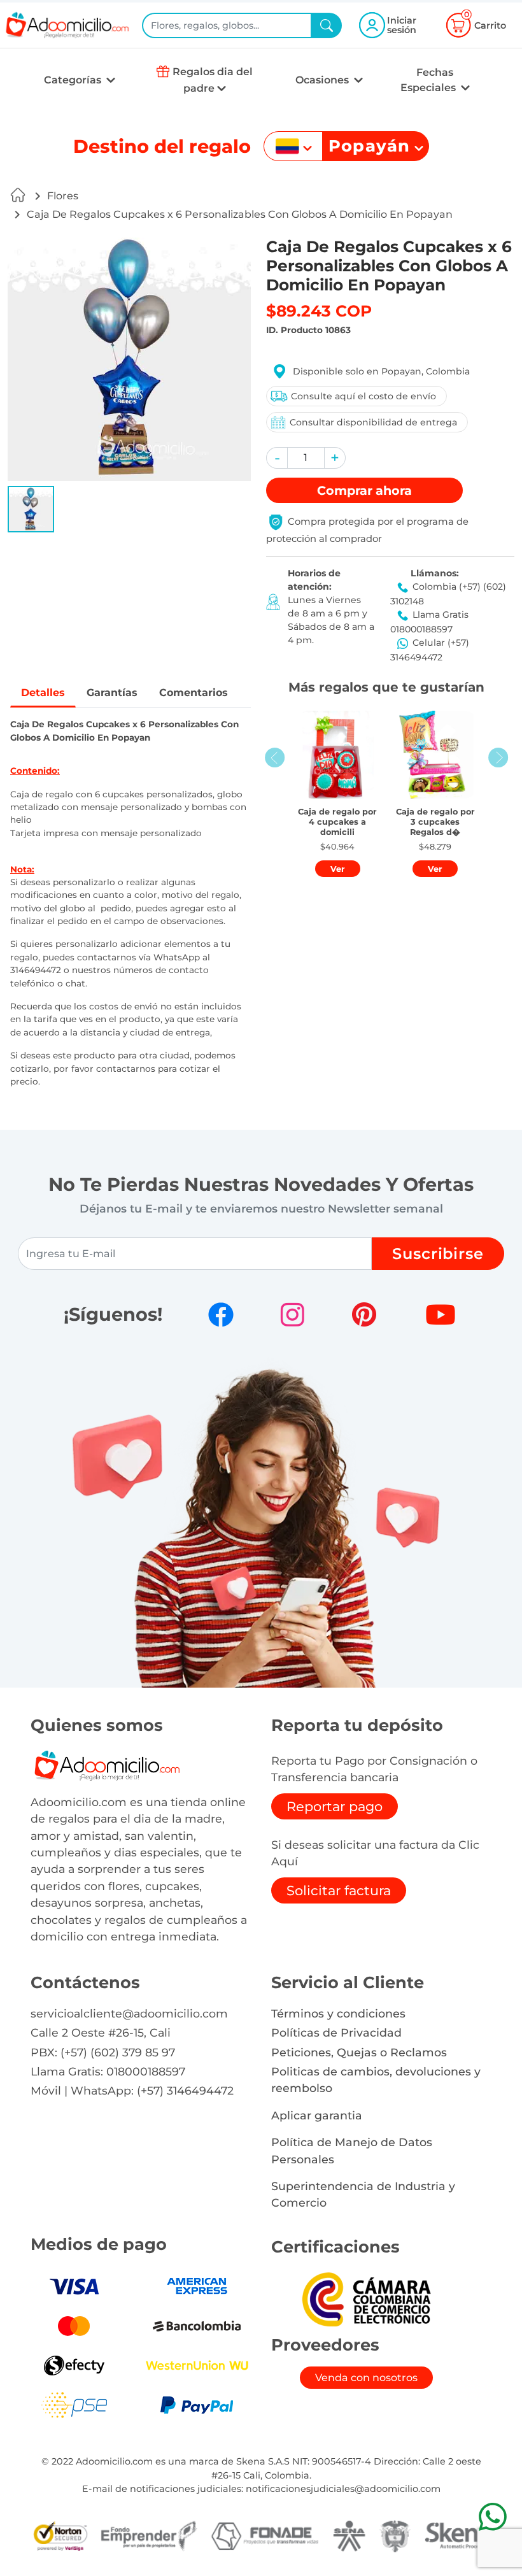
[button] (31, 509)
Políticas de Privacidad (336, 2032)
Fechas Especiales (429, 80)
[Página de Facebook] (221, 1314)
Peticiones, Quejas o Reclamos (359, 2052)
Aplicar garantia (317, 2115)
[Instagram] (292, 1314)
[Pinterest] (364, 1314)
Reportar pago (335, 1806)
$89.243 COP (319, 311)
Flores (63, 196)
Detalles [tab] (43, 693)
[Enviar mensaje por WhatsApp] (492, 2516)
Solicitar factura (339, 1890)
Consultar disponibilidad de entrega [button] (373, 422)
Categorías (74, 80)
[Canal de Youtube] (441, 1314)
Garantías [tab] (112, 693)
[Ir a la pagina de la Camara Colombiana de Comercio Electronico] (366, 2299)
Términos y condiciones (338, 2013)
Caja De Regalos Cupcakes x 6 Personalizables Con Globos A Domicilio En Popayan (240, 214)
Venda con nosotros (366, 2378)
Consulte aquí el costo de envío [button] (363, 396)
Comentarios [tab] (194, 693)
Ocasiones (323, 80)
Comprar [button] (364, 490)
